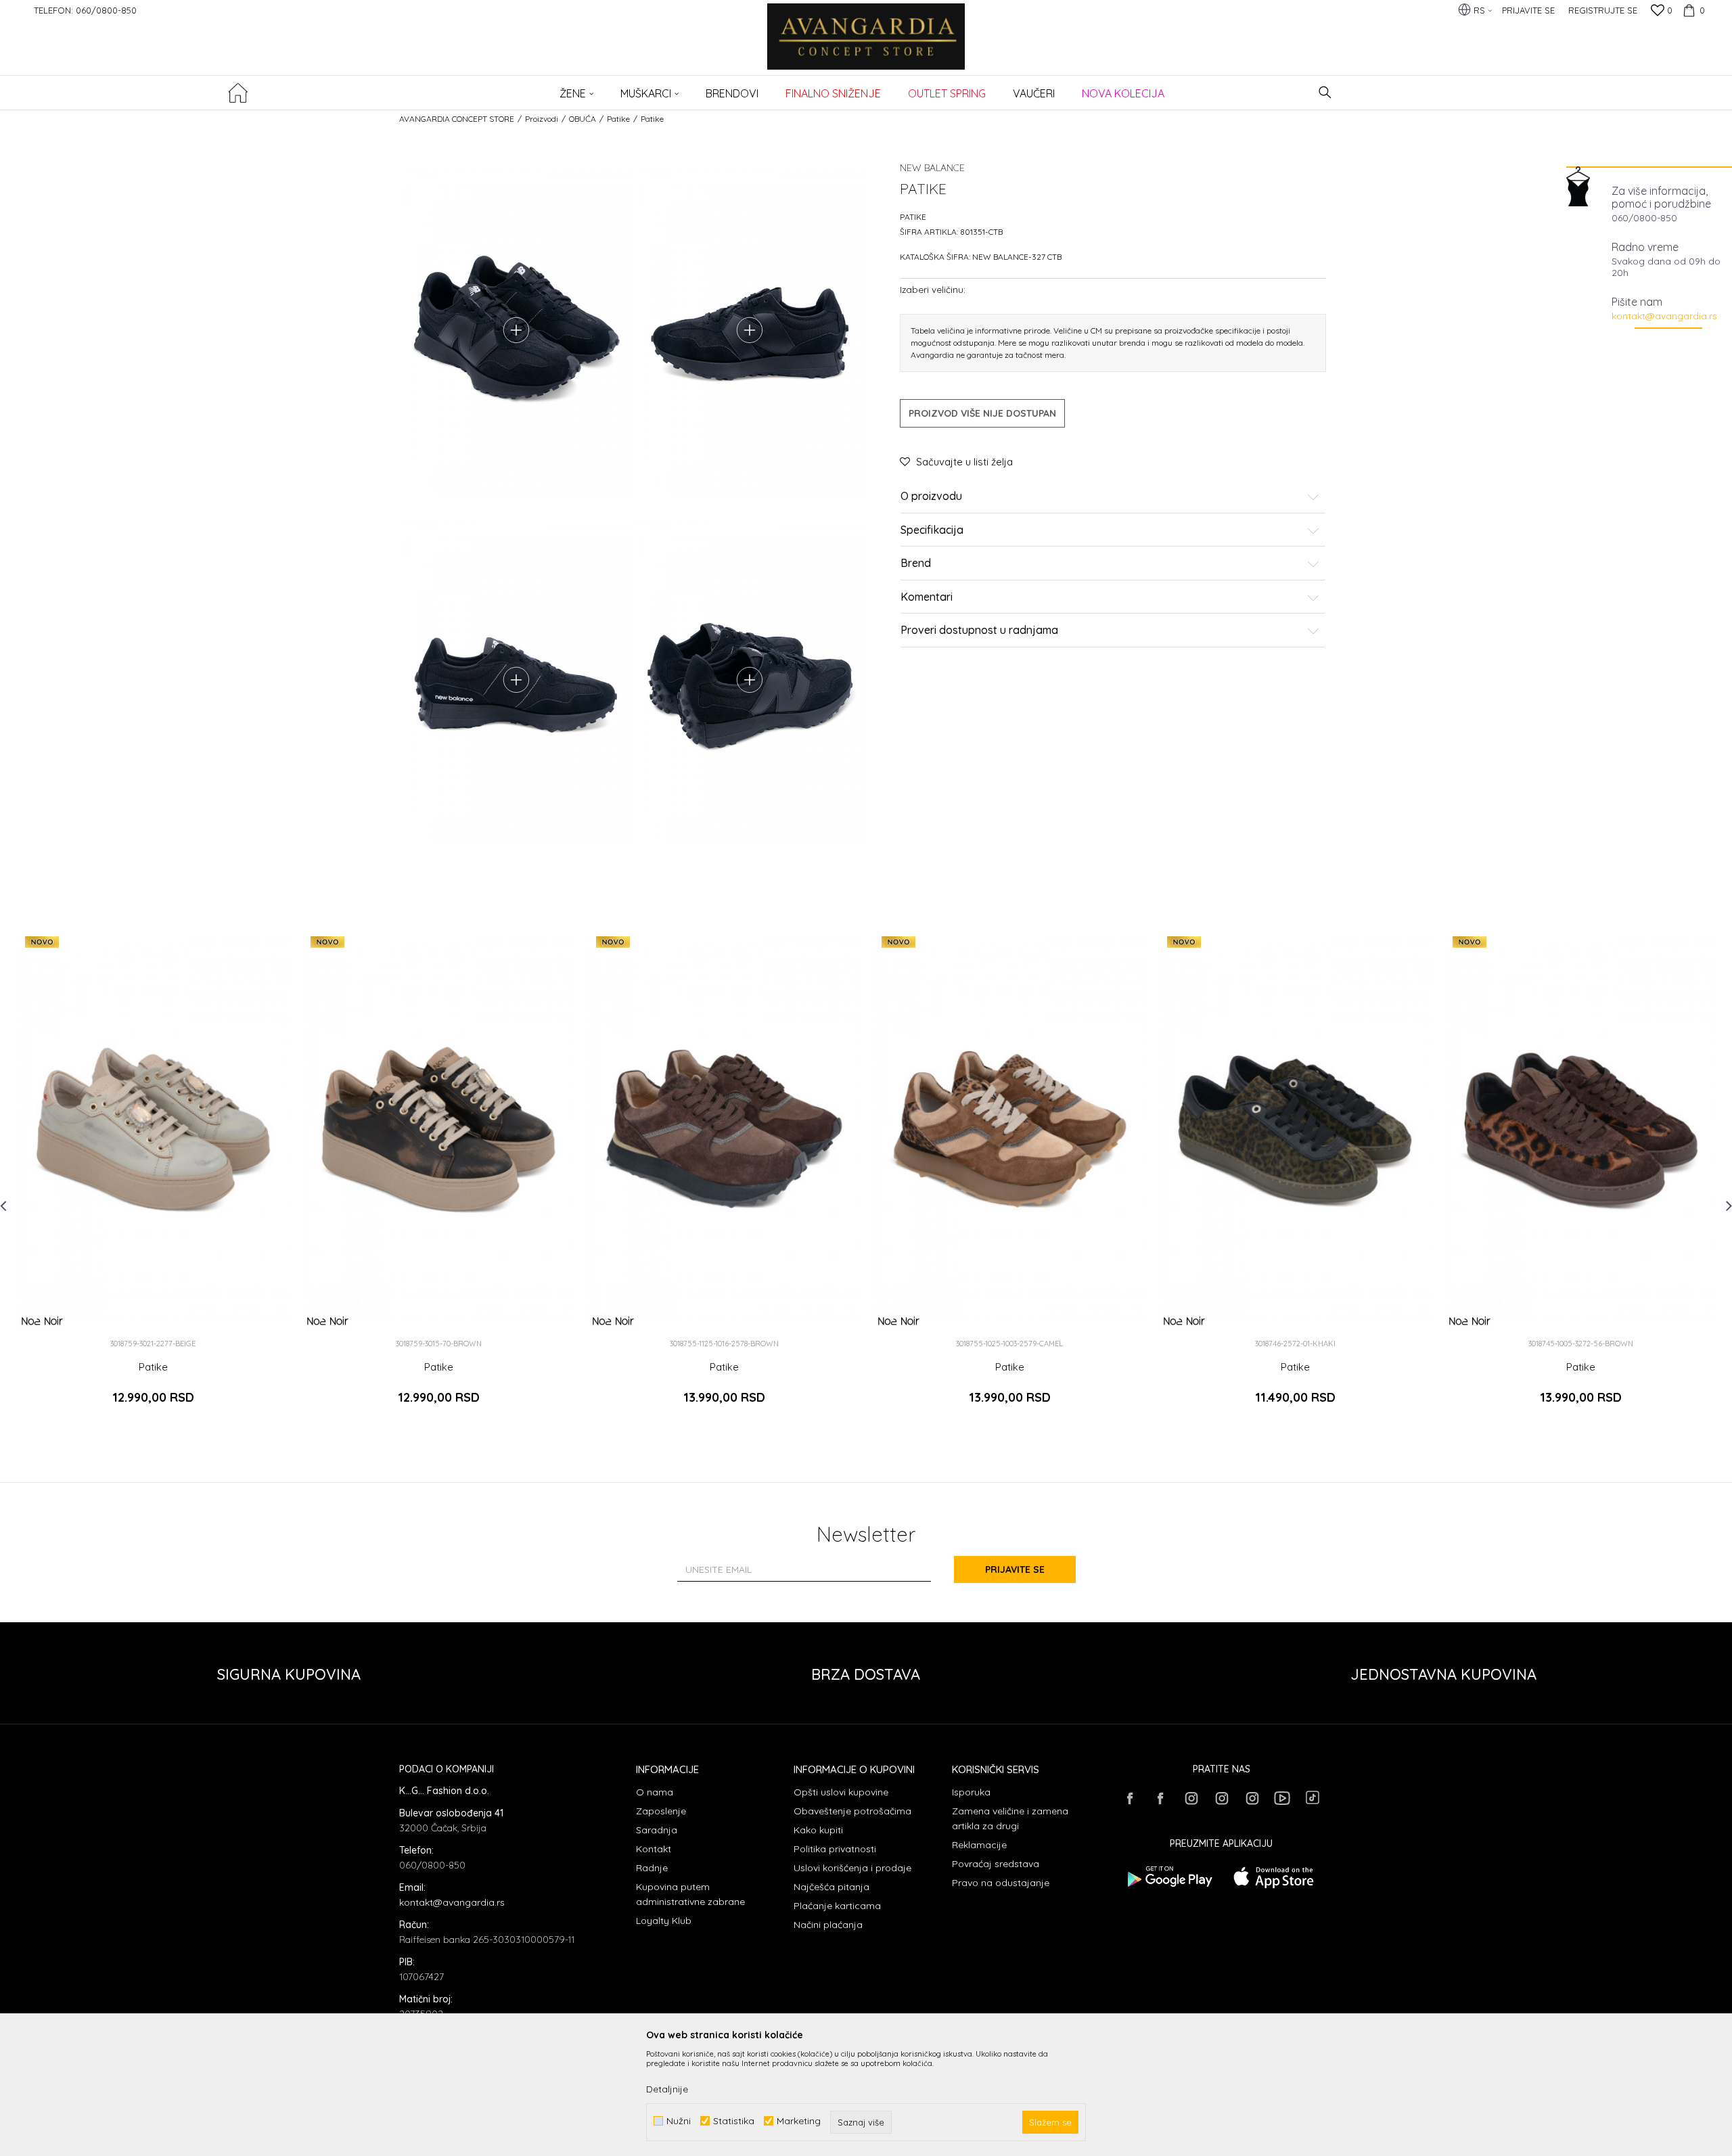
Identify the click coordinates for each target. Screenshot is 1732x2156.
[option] (153, 1177)
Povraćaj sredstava (996, 1864)
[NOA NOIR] (42, 1321)
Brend (916, 564)
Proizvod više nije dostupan (982, 413)
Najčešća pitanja (831, 1887)
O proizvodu (931, 497)
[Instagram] (1191, 1798)
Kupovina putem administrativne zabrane (690, 1894)
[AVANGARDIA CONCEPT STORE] (866, 46)
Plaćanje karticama (837, 1906)
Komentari (927, 597)
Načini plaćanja (828, 1925)
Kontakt (654, 1849)
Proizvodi (542, 119)
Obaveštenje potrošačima (852, 1811)
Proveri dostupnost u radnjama (979, 630)
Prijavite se (1015, 1569)
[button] (1325, 92)
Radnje (652, 1868)
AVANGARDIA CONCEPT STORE (457, 119)
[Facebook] (1130, 1798)
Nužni (679, 2121)
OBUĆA (583, 119)
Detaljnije (667, 2089)
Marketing (799, 2121)
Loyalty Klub (664, 1921)
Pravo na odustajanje (1001, 1883)
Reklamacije (979, 1845)
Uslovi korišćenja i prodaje (852, 1868)
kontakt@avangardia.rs (1664, 316)
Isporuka (971, 1792)
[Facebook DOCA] (1160, 1798)
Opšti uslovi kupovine (841, 1792)
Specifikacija (932, 530)
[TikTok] (1313, 1797)
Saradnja (657, 1830)
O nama (655, 1792)
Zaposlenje (661, 1811)
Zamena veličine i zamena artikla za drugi (1010, 1818)
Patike (618, 119)
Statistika (734, 2121)
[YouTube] (1282, 1798)
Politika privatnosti (835, 1849)
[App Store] (1274, 1877)
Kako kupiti (818, 1830)
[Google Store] (1169, 1877)
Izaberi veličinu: (933, 289)
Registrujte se (1603, 10)
